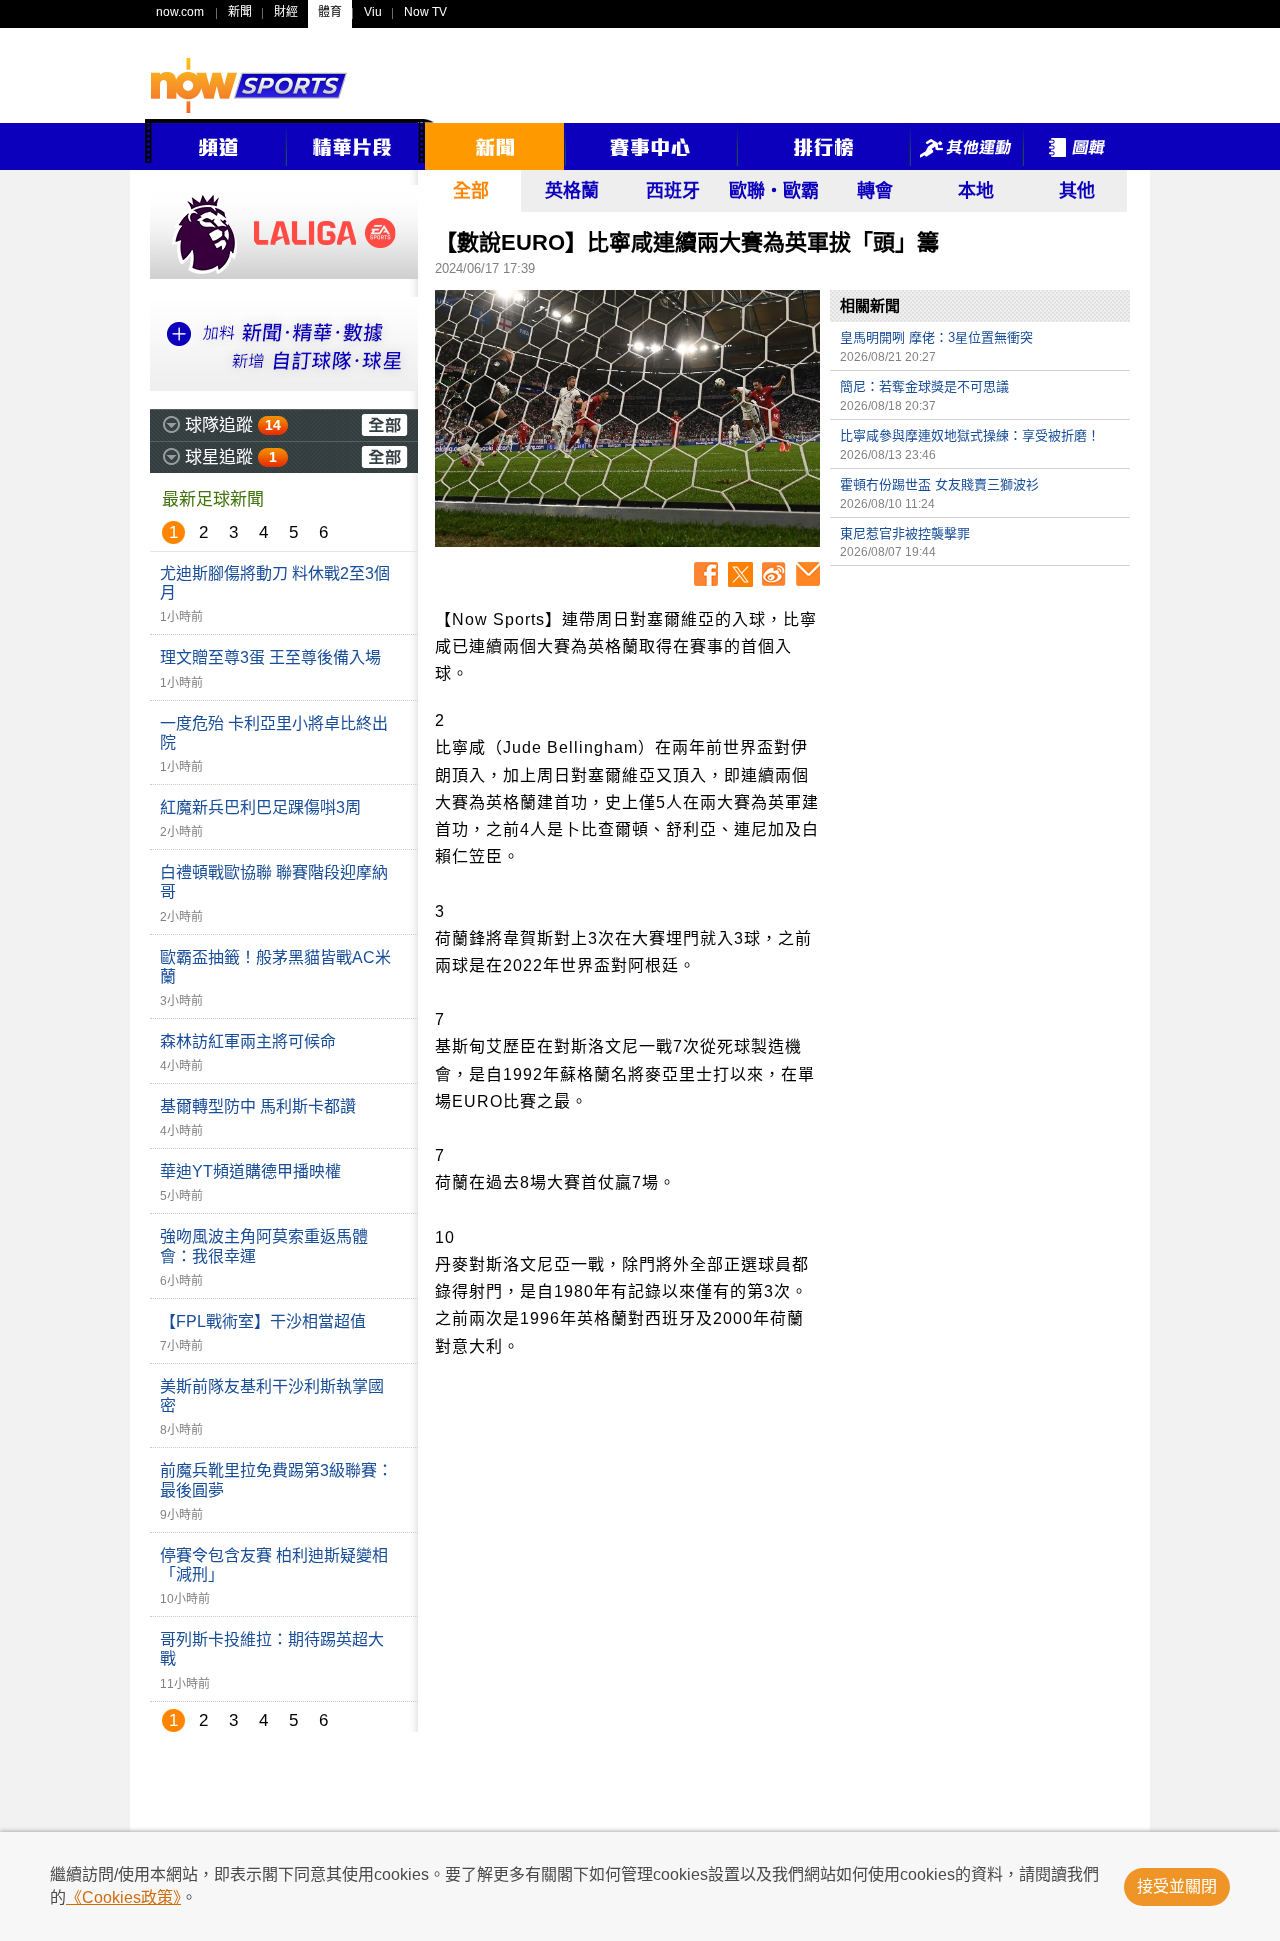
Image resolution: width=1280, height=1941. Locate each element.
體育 (330, 12)
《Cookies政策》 (123, 1897)
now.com (180, 12)
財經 (286, 12)
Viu (373, 12)
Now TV (425, 12)
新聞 (240, 12)
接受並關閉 (1177, 1886)
